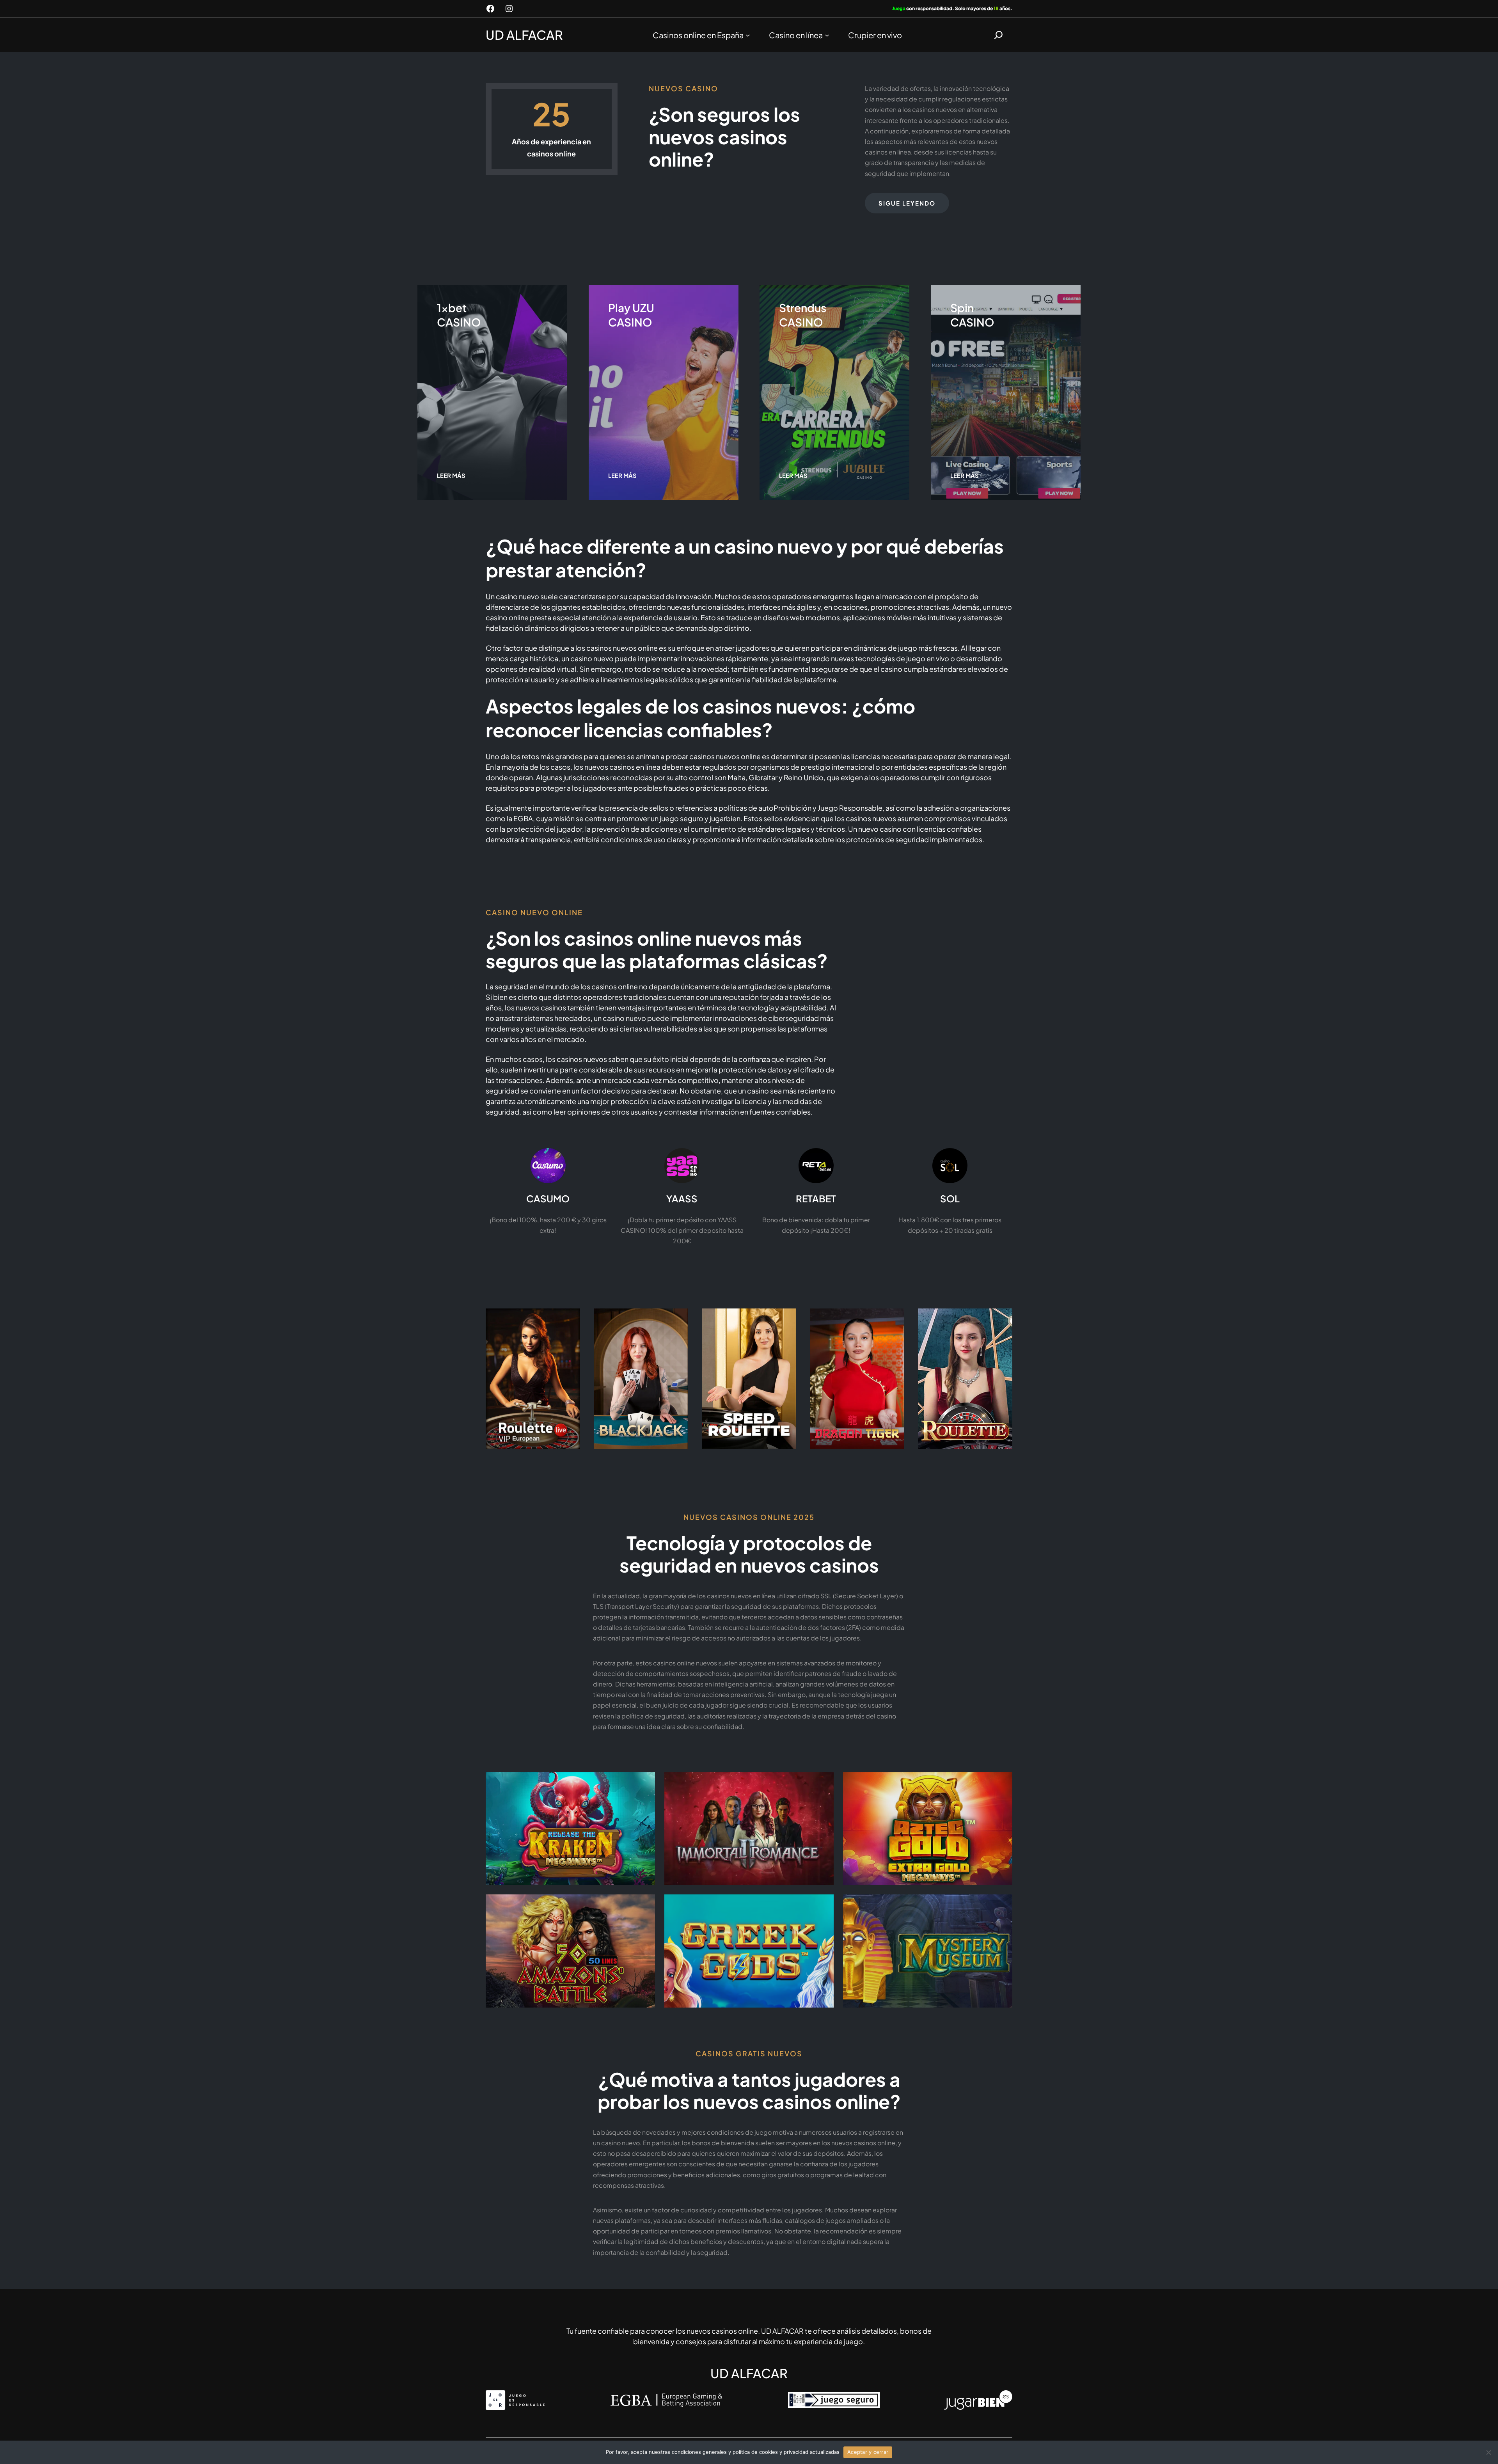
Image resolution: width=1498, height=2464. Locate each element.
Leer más (451, 475)
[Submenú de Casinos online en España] (748, 35)
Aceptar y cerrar (868, 2452)
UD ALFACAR (524, 35)
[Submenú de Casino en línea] (827, 35)
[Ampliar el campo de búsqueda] (998, 35)
